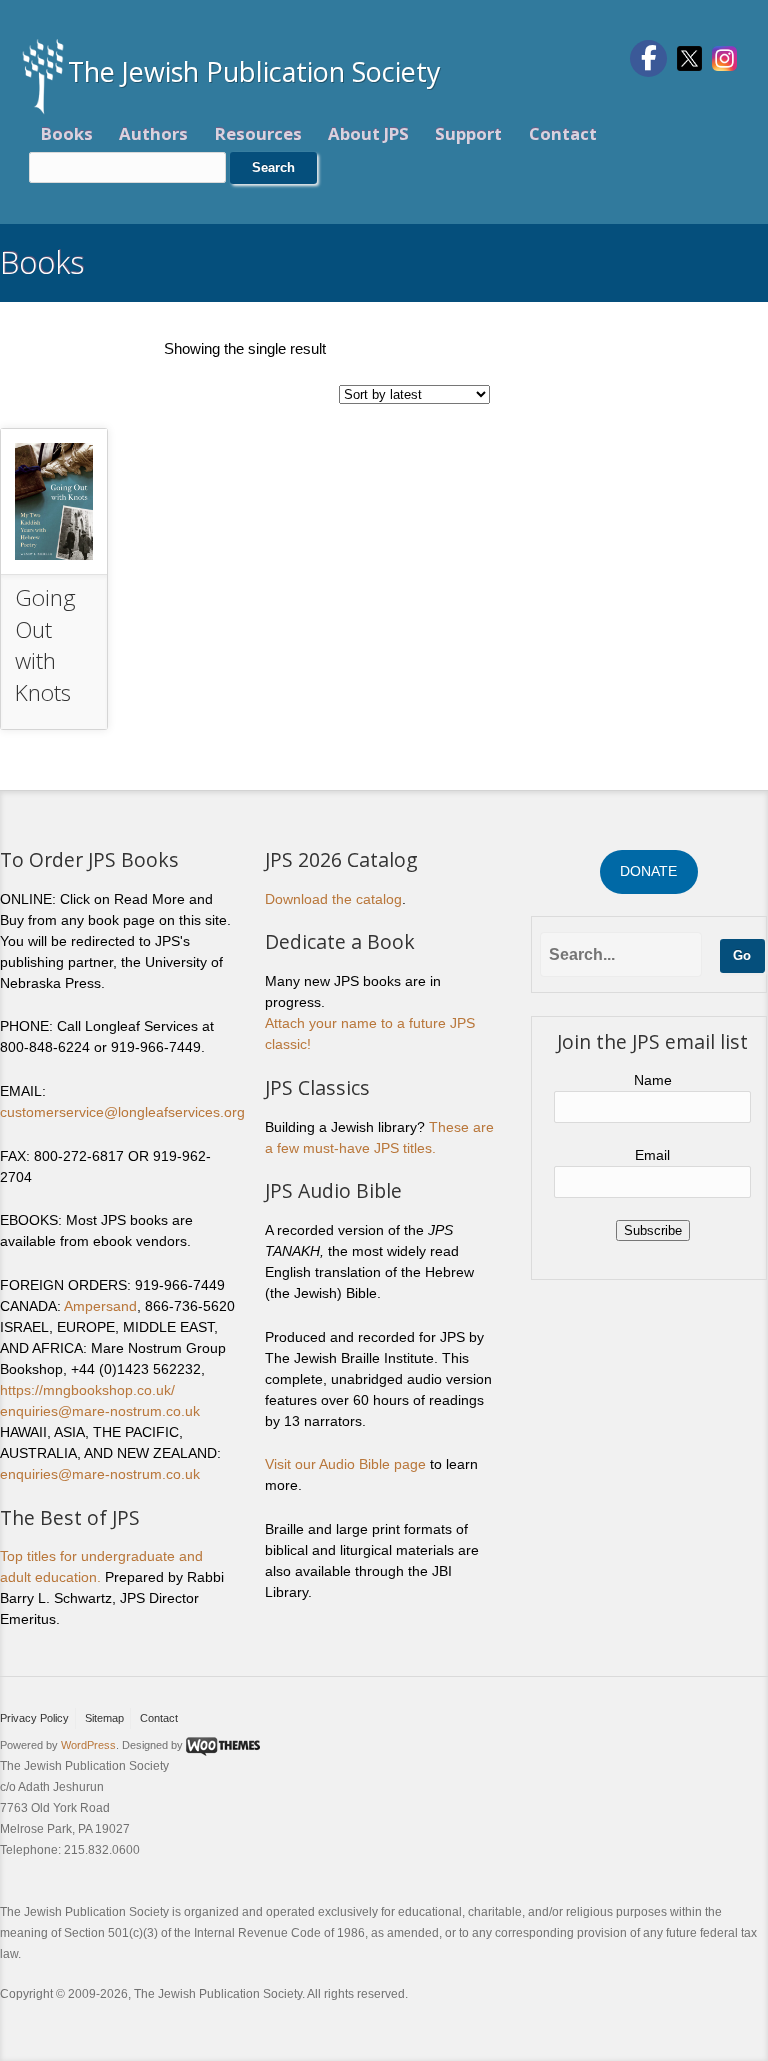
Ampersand (100, 1306)
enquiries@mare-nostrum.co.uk (100, 1411)
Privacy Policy (34, 1718)
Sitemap (104, 1718)
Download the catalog (333, 899)
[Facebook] (648, 58)
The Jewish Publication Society (254, 71)
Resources (258, 133)
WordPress (88, 1745)
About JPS (368, 133)
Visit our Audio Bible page (345, 1464)
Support (468, 133)
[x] (689, 57)
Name (653, 1080)
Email (652, 1155)
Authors (153, 133)
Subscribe (653, 1230)
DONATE (648, 871)
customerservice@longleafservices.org (122, 1112)
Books (67, 133)
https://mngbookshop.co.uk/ (87, 1390)
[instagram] (724, 57)
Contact (563, 133)
